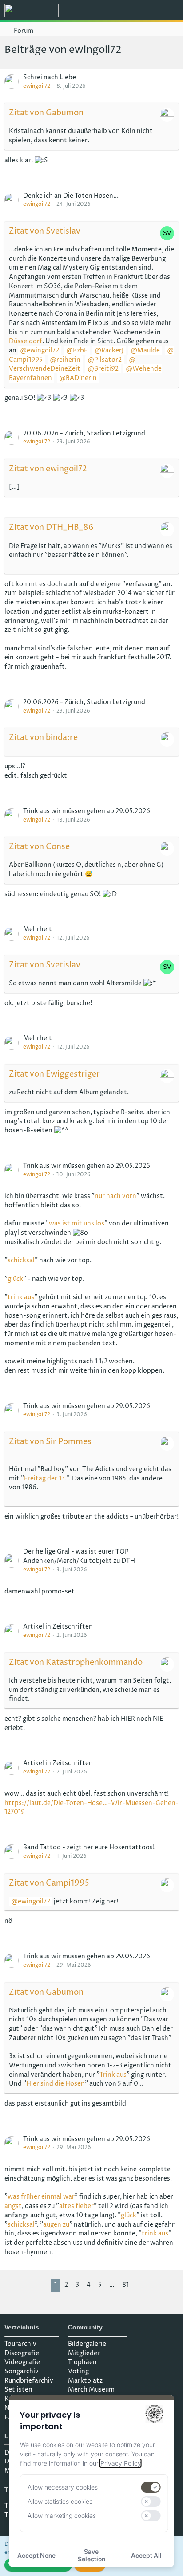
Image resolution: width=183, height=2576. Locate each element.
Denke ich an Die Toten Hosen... (71, 196)
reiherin (68, 360)
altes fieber (76, 2206)
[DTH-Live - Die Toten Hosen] (32, 11)
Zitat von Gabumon (46, 113)
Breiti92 (106, 369)
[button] (127, 11)
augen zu (56, 2225)
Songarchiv (22, 2371)
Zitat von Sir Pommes (50, 1442)
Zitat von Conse (39, 847)
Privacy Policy (121, 2463)
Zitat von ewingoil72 (48, 469)
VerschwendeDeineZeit (45, 369)
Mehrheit (38, 929)
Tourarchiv (20, 2344)
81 (125, 2285)
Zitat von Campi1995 (49, 1883)
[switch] (151, 2487)
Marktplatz (85, 2381)
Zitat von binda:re (43, 738)
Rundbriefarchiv (29, 2381)
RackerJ (112, 350)
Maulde (149, 350)
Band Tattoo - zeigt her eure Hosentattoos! (89, 1847)
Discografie (22, 2353)
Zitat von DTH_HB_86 (51, 527)
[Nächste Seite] (139, 2285)
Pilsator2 (108, 360)
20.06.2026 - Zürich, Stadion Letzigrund (84, 433)
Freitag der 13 (44, 1478)
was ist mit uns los (77, 1223)
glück (15, 1279)
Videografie (22, 2362)
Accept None (36, 2555)
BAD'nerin (81, 378)
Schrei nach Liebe (50, 77)
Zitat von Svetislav (45, 231)
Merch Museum (91, 2390)
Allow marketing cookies (62, 2515)
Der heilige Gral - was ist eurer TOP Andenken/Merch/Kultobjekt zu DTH (79, 1556)
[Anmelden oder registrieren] (149, 11)
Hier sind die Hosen (56, 2084)
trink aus (21, 1297)
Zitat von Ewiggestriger (54, 1074)
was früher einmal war (41, 2197)
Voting (78, 2371)
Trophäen (82, 2362)
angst (13, 2206)
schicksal (21, 1260)
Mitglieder (84, 2353)
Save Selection (91, 2555)
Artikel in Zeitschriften (58, 1627)
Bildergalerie (87, 2344)
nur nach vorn (115, 1196)
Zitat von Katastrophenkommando (76, 1662)
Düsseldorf (26, 341)
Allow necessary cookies (63, 2487)
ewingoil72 (37, 86)
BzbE (80, 350)
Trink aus (113, 2075)
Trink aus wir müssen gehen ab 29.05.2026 (87, 811)
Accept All (146, 2555)
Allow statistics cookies (60, 2501)
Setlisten (18, 2390)
